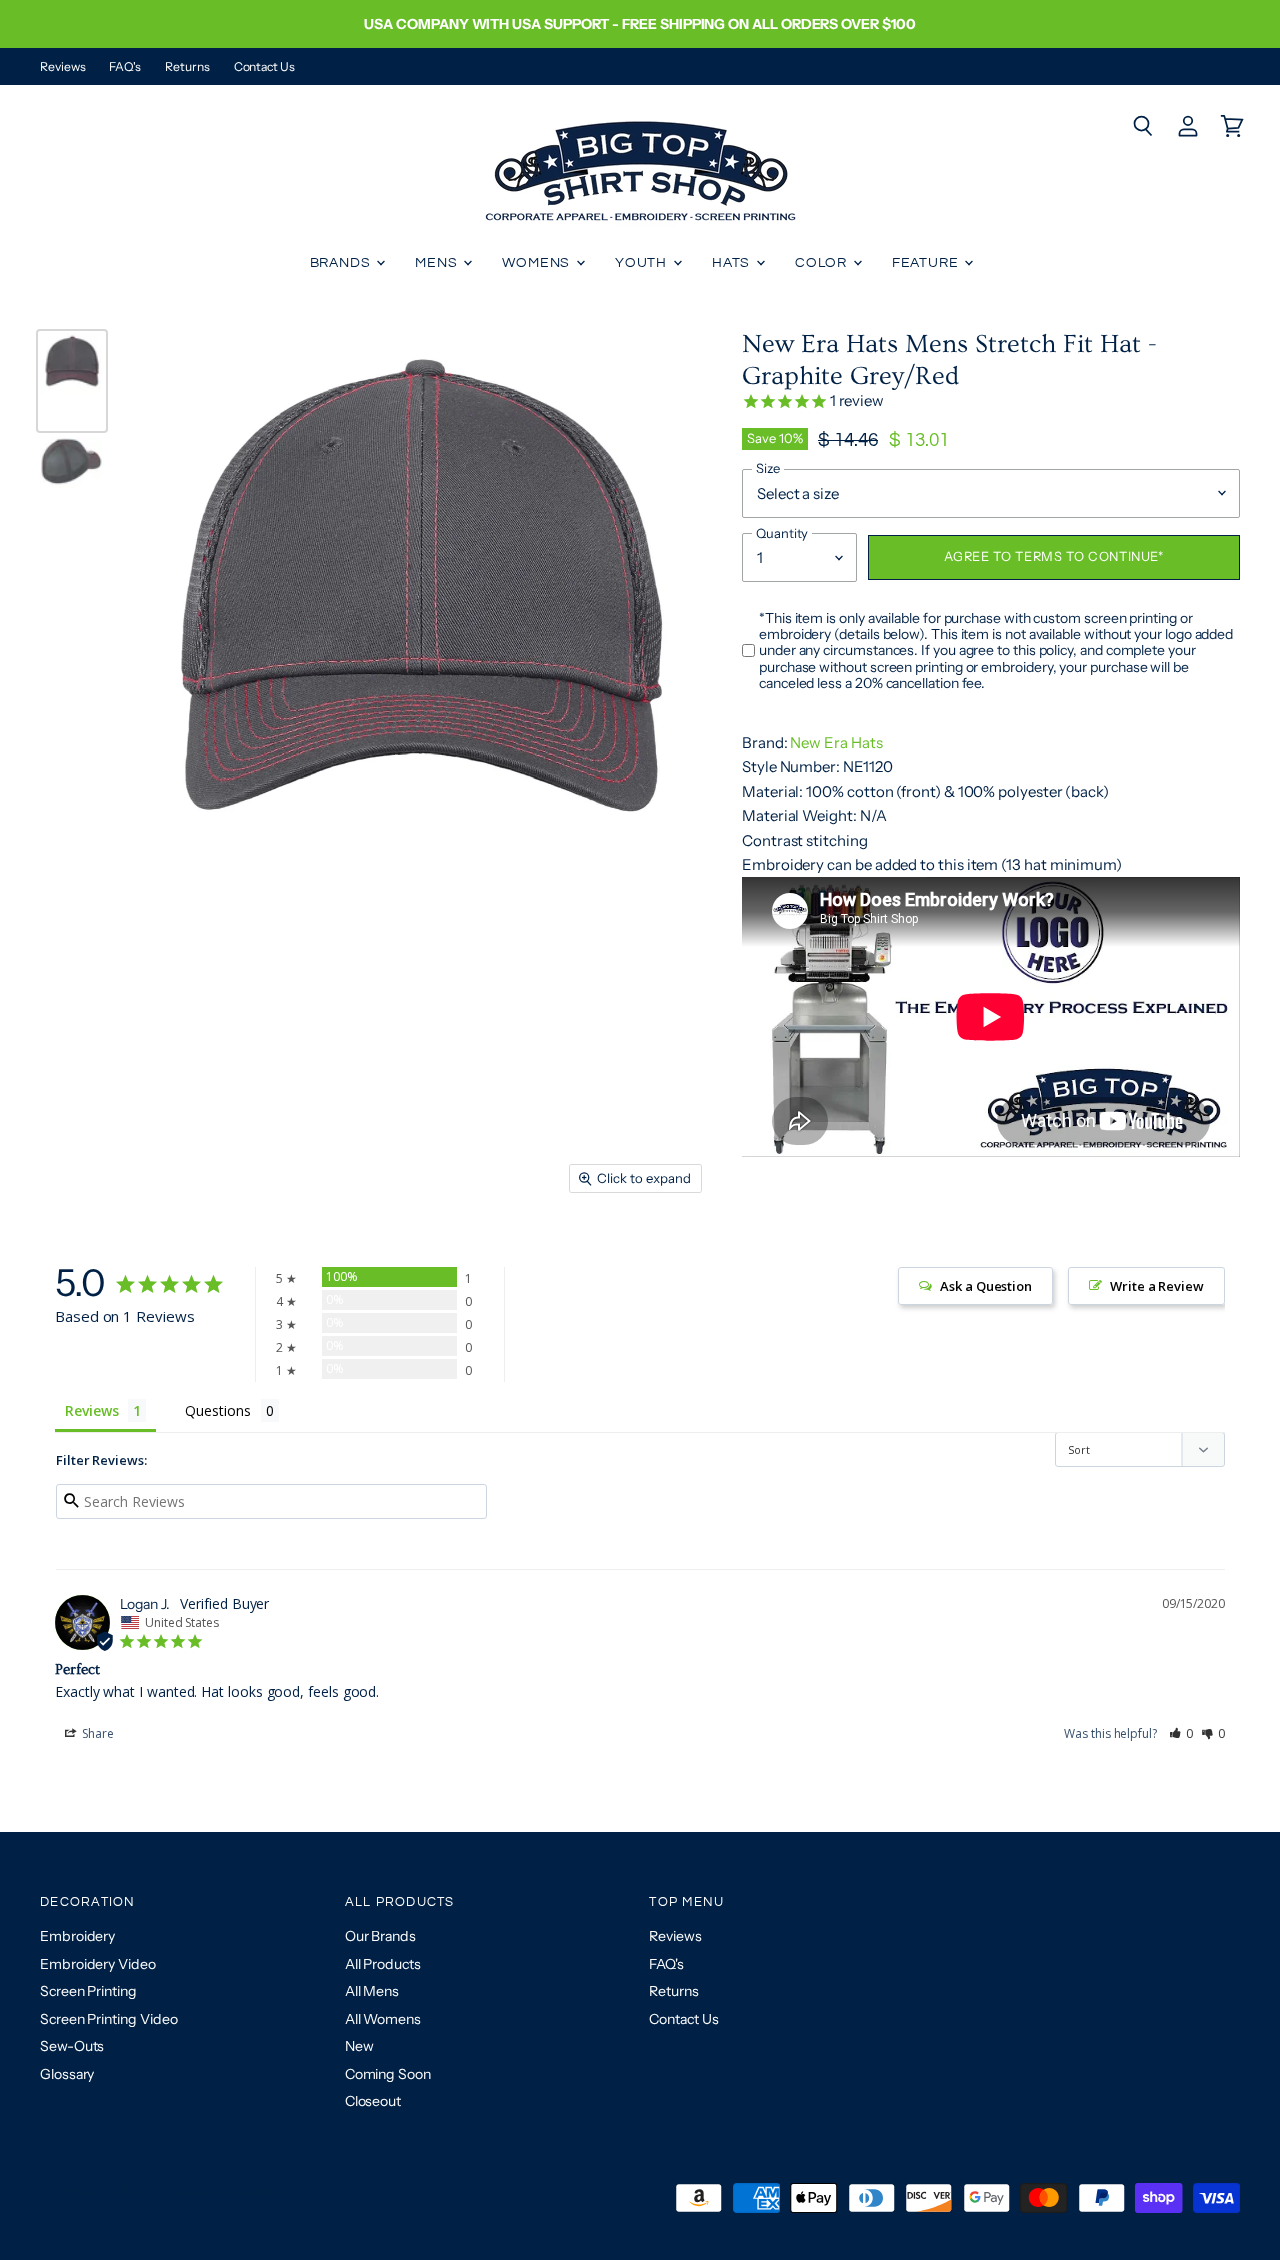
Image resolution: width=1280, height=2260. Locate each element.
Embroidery (77, 1936)
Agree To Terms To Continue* (1053, 556)
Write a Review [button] (1157, 1286)
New (359, 2046)
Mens (438, 263)
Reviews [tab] (91, 1410)
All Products (383, 1964)
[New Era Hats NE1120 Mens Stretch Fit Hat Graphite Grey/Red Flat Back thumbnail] (72, 485)
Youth (643, 263)
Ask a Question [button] (986, 1286)
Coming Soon (388, 2074)
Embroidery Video (98, 1964)
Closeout (373, 2101)
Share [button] (96, 1733)
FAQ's (125, 67)
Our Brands (380, 1936)
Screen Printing (88, 1991)
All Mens (372, 1991)
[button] (1181, 1733)
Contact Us (264, 67)
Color (823, 263)
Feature (927, 263)
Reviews (62, 67)
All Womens (383, 2019)
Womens (538, 263)
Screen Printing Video (108, 2019)
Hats (733, 263)
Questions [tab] (217, 1410)
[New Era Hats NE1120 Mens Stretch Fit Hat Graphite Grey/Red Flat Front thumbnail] (72, 381)
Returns (187, 67)
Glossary (67, 2074)
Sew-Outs (72, 2046)
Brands (342, 263)
